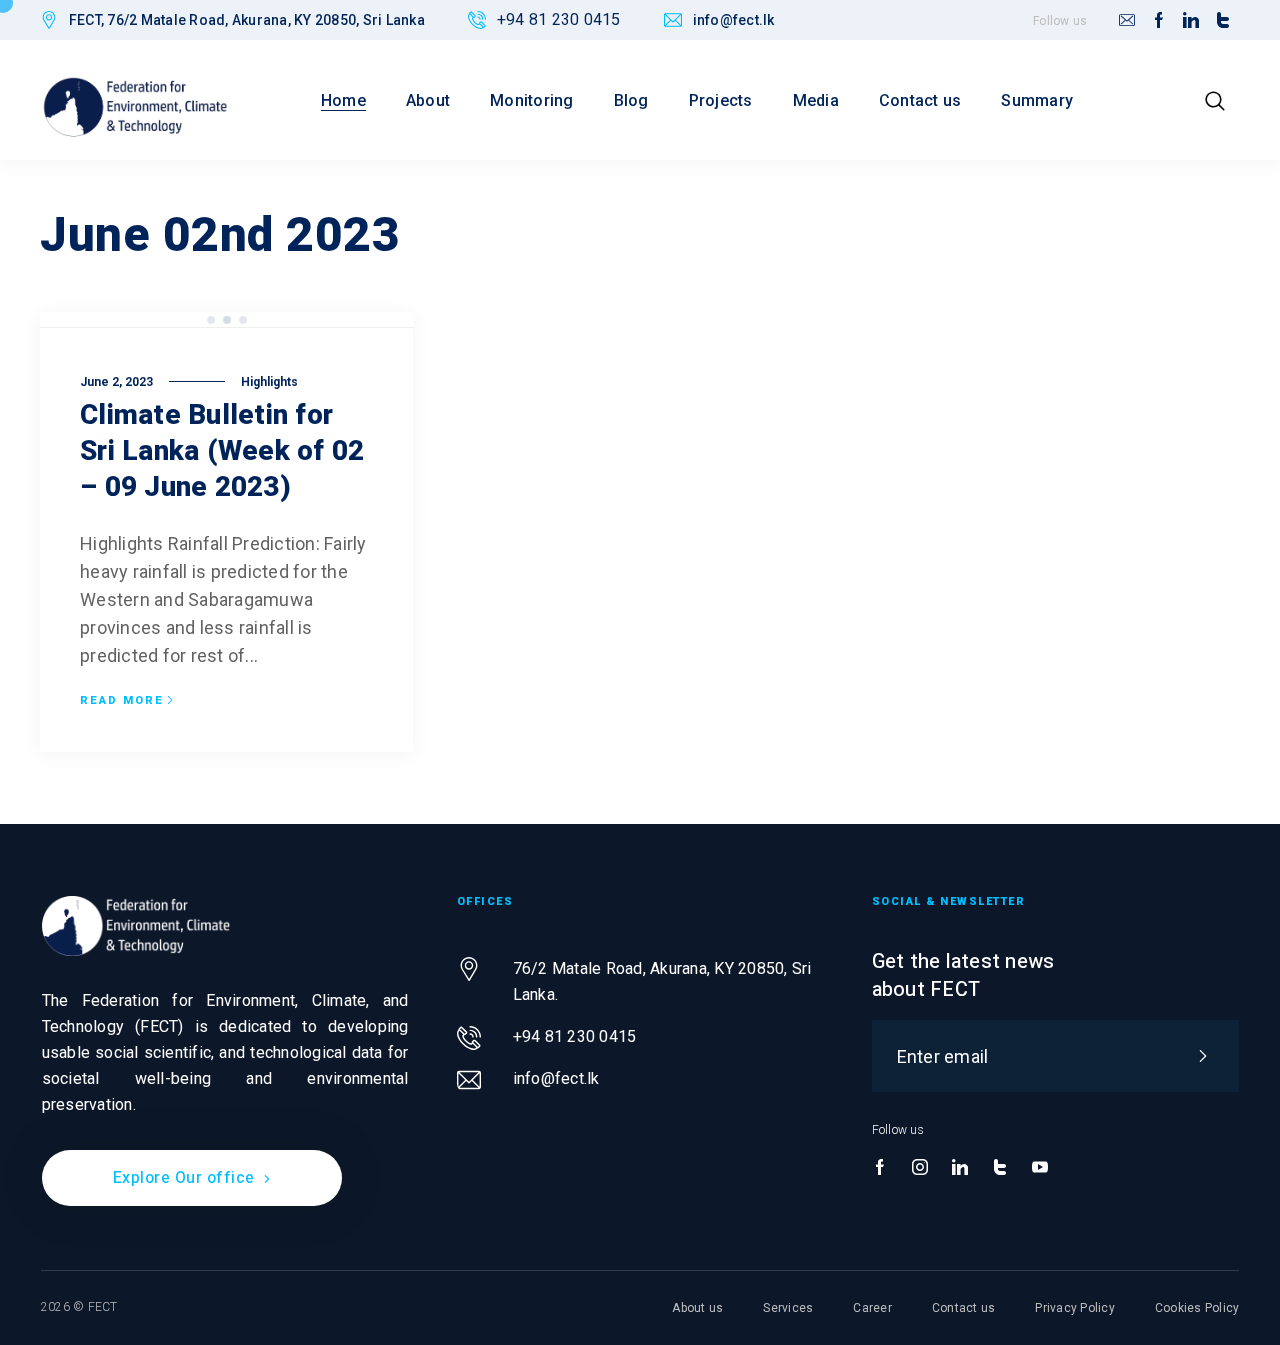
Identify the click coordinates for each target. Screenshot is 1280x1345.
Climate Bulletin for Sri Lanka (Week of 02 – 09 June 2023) (222, 451)
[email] (1127, 21)
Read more (122, 701)
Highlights (269, 382)
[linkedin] (1191, 21)
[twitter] (1223, 21)
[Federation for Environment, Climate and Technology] (135, 106)
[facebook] (1159, 21)
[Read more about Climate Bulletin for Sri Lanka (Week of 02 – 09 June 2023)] (226, 320)
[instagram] (920, 1168)
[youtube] (1040, 1168)
